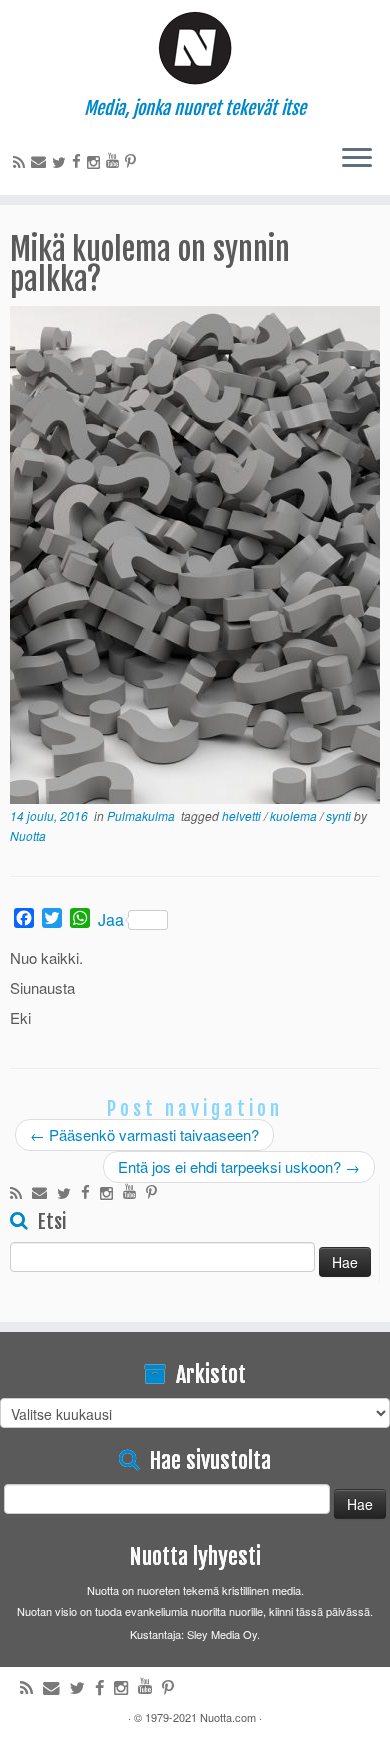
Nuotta (28, 835)
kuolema (295, 815)
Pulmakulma (142, 815)
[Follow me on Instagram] (96, 161)
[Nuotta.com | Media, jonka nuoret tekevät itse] (195, 49)
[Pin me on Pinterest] (133, 160)
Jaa (111, 920)
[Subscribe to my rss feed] (22, 161)
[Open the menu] (357, 159)
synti (340, 815)
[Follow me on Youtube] (115, 159)
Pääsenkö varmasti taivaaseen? (144, 1134)
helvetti (243, 815)
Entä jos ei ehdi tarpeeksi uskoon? (239, 1166)
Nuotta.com (228, 1717)
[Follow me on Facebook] (79, 160)
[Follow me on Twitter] (62, 161)
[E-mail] (41, 160)
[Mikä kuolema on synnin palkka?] (195, 556)
